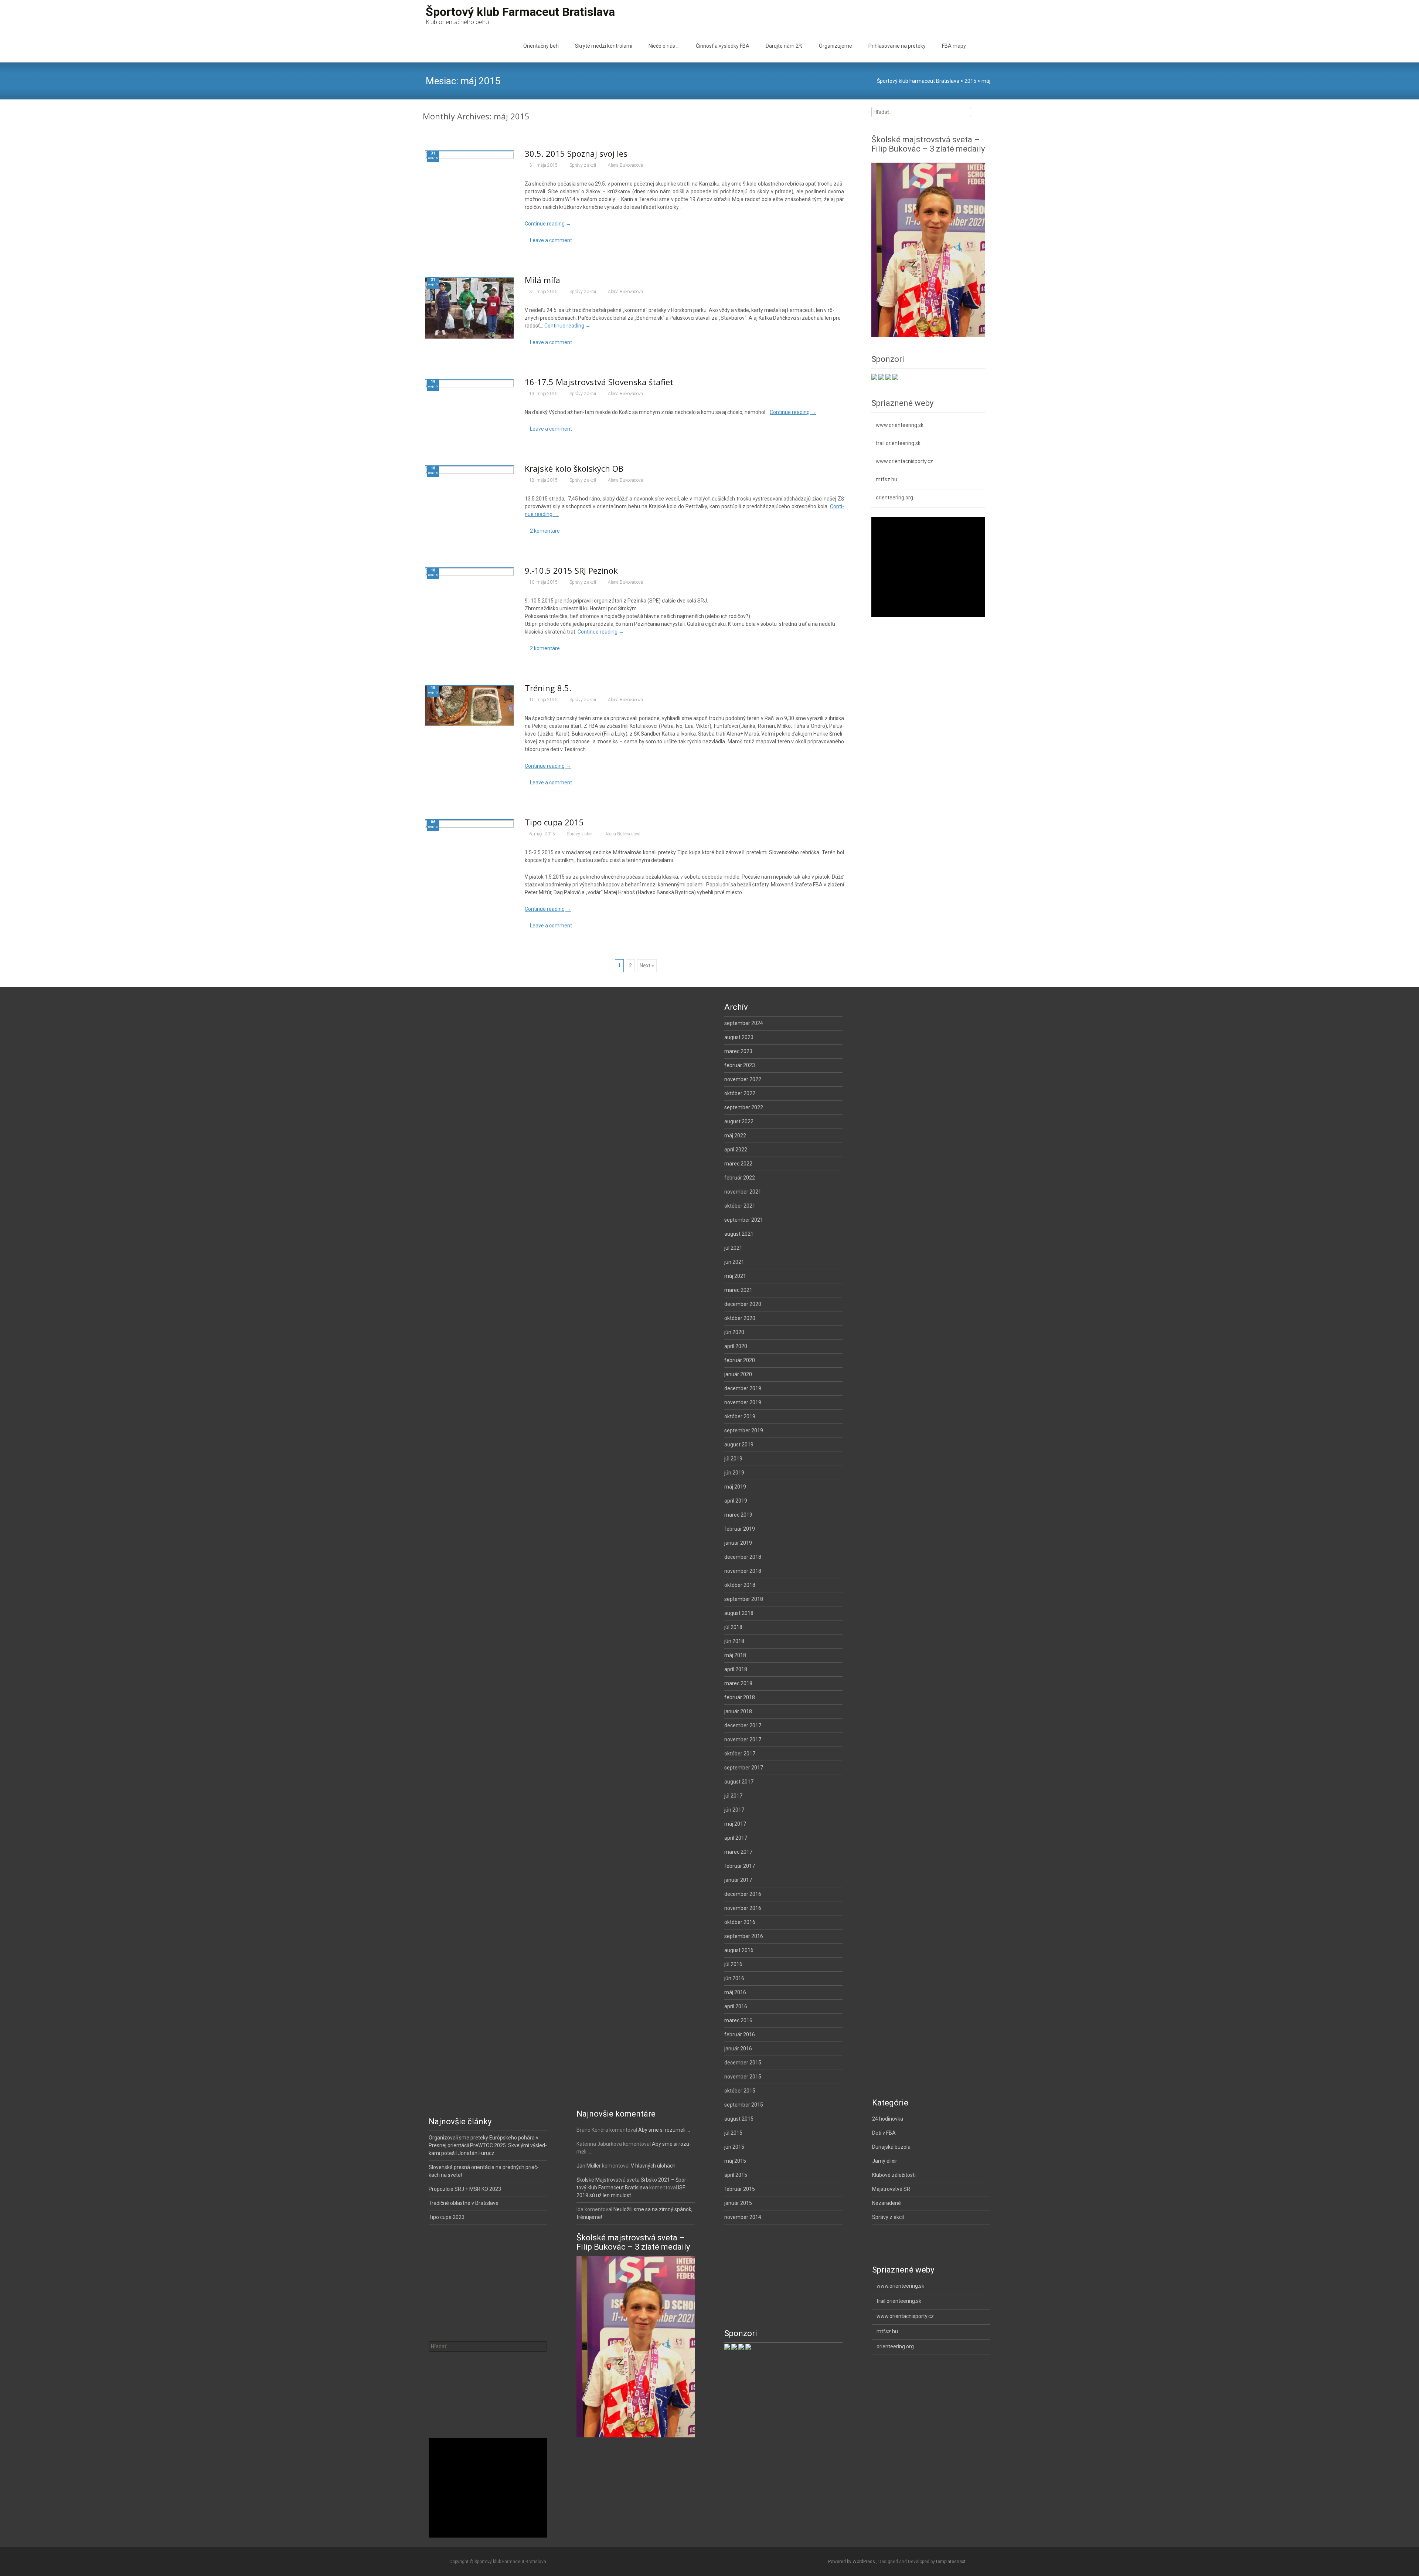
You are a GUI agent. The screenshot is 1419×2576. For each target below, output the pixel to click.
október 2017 (740, 1754)
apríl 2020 (736, 1346)
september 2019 (744, 1430)
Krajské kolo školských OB (574, 468)
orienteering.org (894, 498)
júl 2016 (733, 1964)
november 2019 (743, 1402)
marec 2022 (738, 1164)
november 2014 (743, 2217)
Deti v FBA (884, 2133)
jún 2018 (734, 1641)
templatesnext (951, 2562)
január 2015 (738, 2203)
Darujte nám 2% (784, 46)
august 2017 (739, 1782)
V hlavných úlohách (653, 2166)
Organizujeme (836, 46)
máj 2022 (735, 1136)
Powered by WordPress (852, 2562)
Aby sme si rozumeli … (664, 2130)
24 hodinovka (888, 2119)
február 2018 (740, 1697)
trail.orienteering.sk (898, 443)
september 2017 (744, 1768)
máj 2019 (735, 1487)
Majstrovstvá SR (891, 2189)
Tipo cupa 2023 (447, 2217)
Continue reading (548, 224)
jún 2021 (734, 1262)
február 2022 (740, 1178)
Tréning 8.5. (548, 688)
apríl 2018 (736, 1669)
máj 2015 (735, 2161)
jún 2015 (734, 2147)
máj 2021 (735, 1276)
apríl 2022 (736, 1150)
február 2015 (740, 2189)
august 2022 (739, 1121)
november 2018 (743, 1571)
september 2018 (744, 1599)
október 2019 (740, 1416)
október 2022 (740, 1093)
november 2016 (743, 1908)
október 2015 (740, 2091)
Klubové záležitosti (894, 2175)
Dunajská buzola (891, 2147)
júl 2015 (733, 2133)
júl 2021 (733, 1248)
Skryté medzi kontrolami (604, 46)
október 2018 (740, 1585)
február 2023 (740, 1065)
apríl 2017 (736, 1838)
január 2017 (738, 1880)
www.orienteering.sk (900, 425)
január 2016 (738, 2049)
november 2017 (743, 1740)
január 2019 (738, 1543)
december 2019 (743, 1388)
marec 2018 (738, 1683)
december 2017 (743, 1725)
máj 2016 (735, 1992)
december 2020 (743, 1304)
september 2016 (744, 1936)
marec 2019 (738, 1515)
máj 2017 (735, 1824)
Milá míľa (542, 280)
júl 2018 (733, 1627)
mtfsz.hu (887, 479)
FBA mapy (954, 46)
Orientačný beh (541, 46)
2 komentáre (545, 531)
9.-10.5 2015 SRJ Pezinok (571, 570)
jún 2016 (734, 1978)
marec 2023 (738, 1051)
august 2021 (739, 1234)
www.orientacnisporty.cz (904, 461)
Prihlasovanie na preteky (897, 46)
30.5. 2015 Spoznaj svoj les (576, 153)
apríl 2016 (736, 2006)
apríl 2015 (736, 2175)
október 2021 (740, 1206)
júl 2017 (733, 1796)
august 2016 (739, 1950)
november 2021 (743, 1192)
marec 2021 (738, 1290)
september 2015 (744, 2105)
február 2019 (740, 1529)
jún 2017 (734, 1810)
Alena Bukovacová (625, 165)
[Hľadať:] (488, 2346)
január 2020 (738, 1374)
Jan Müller (589, 2166)
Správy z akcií (583, 165)
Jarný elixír (885, 2161)
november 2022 (743, 1079)
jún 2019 (734, 1473)
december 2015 (743, 2063)
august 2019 (739, 1445)
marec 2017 (738, 1852)
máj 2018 (735, 1655)
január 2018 (738, 1711)
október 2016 (740, 1922)
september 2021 (744, 1220)
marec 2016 (738, 2020)
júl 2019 (733, 1459)
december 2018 (743, 1557)
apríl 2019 (736, 1501)
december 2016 (743, 1894)
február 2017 (740, 1866)
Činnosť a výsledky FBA (723, 46)
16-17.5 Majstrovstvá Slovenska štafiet (599, 382)
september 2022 (744, 1107)
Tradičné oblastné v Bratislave (464, 2203)
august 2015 (739, 2119)
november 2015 (743, 2077)
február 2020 (740, 1360)
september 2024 (744, 1023)
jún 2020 (734, 1332)
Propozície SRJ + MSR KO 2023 (465, 2189)
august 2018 (739, 1613)
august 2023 (739, 1037)
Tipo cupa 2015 (554, 822)
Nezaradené (887, 2203)
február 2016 (740, 2034)
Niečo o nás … (664, 46)
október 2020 (740, 1318)
